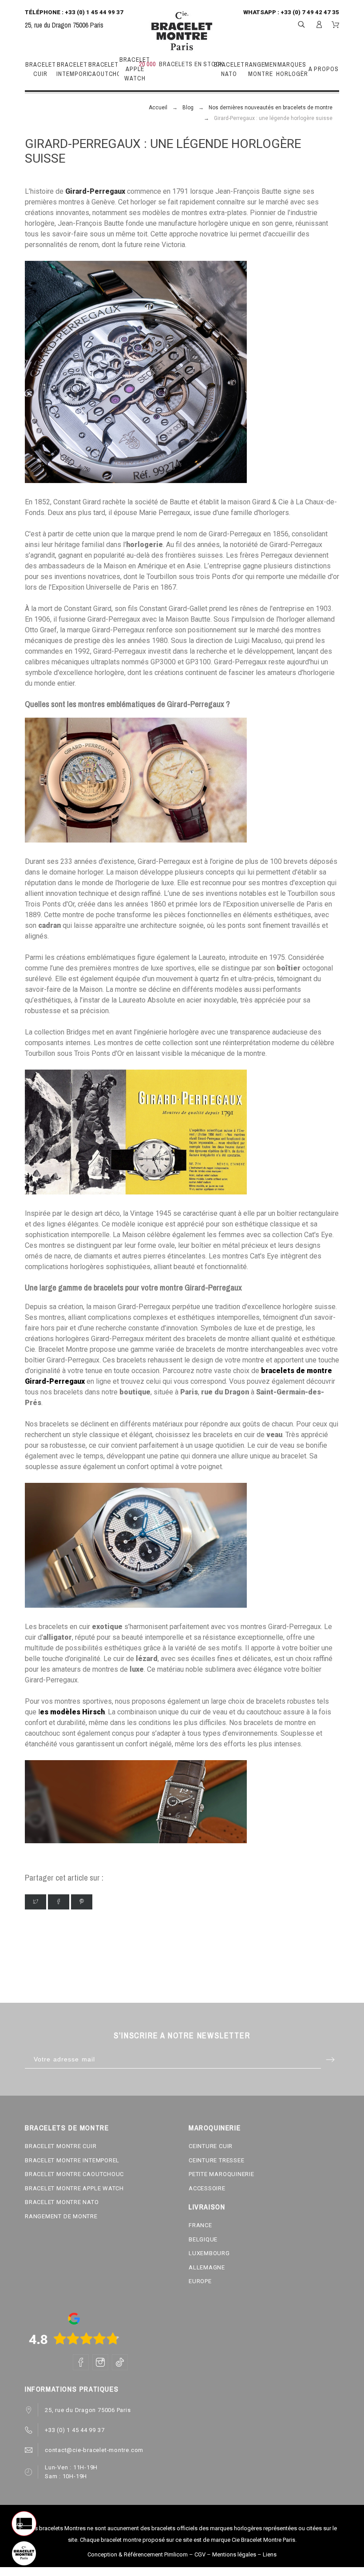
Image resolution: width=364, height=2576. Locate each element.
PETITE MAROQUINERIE (222, 2174)
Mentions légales (234, 2554)
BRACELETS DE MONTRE (67, 2128)
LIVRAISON (207, 2207)
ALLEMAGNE (207, 2267)
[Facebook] (59, 1902)
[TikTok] (120, 2362)
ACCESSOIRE (207, 2188)
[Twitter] (36, 1902)
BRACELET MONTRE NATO (62, 2202)
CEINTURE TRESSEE (216, 2160)
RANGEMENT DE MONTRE (61, 2216)
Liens (270, 2554)
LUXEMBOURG (209, 2253)
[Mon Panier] (335, 25)
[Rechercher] (301, 24)
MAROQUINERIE (215, 2128)
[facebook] (81, 2362)
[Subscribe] (330, 2059)
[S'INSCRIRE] (319, 24)
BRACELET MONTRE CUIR (61, 2146)
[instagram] (100, 2362)
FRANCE (200, 2225)
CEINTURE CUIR (211, 2146)
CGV (200, 2554)
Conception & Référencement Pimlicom (138, 2554)
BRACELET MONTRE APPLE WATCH (74, 2188)
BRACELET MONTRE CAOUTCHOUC (74, 2174)
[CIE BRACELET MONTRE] (182, 31)
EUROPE (200, 2281)
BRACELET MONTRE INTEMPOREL (72, 2160)
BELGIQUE (203, 2239)
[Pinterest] (82, 1902)
